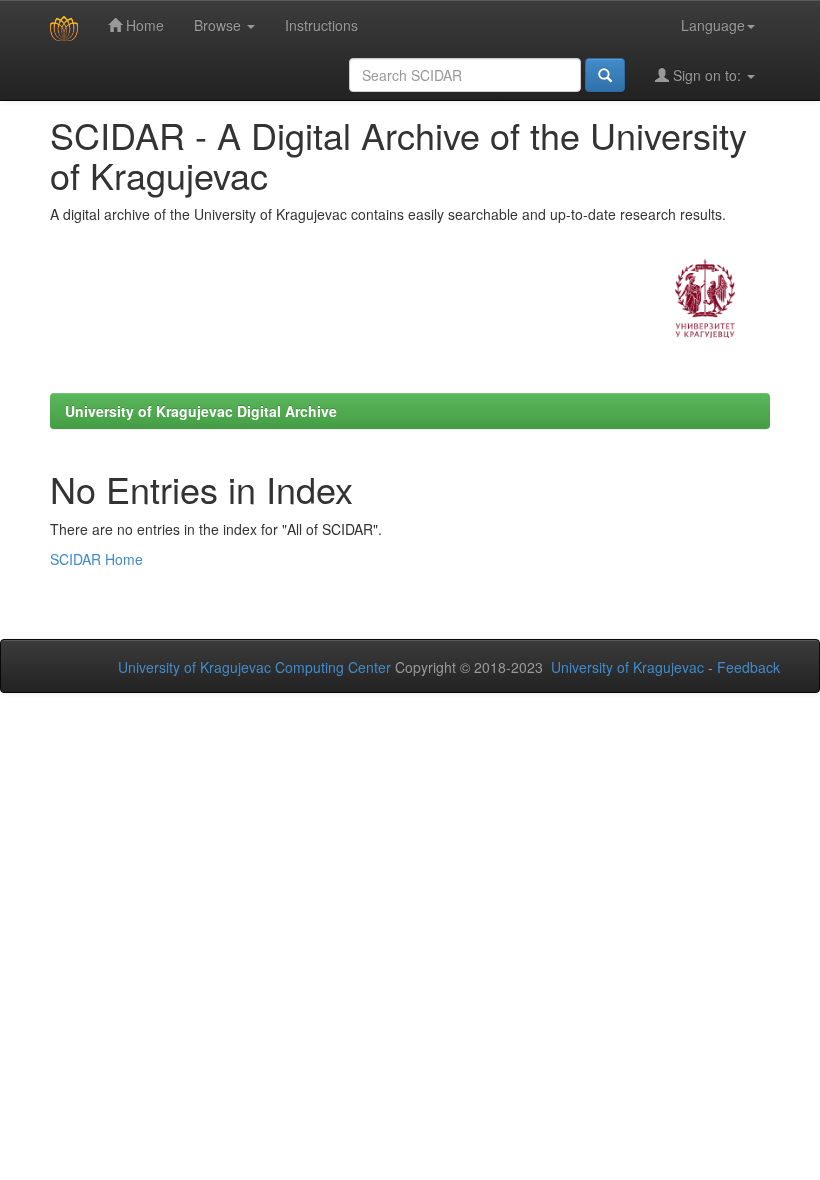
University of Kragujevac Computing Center (254, 667)
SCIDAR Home (96, 559)
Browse (219, 25)
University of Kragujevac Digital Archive (201, 411)
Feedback (748, 667)
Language (713, 25)
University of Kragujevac (627, 667)
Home (143, 25)
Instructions (321, 25)
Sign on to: (707, 75)
